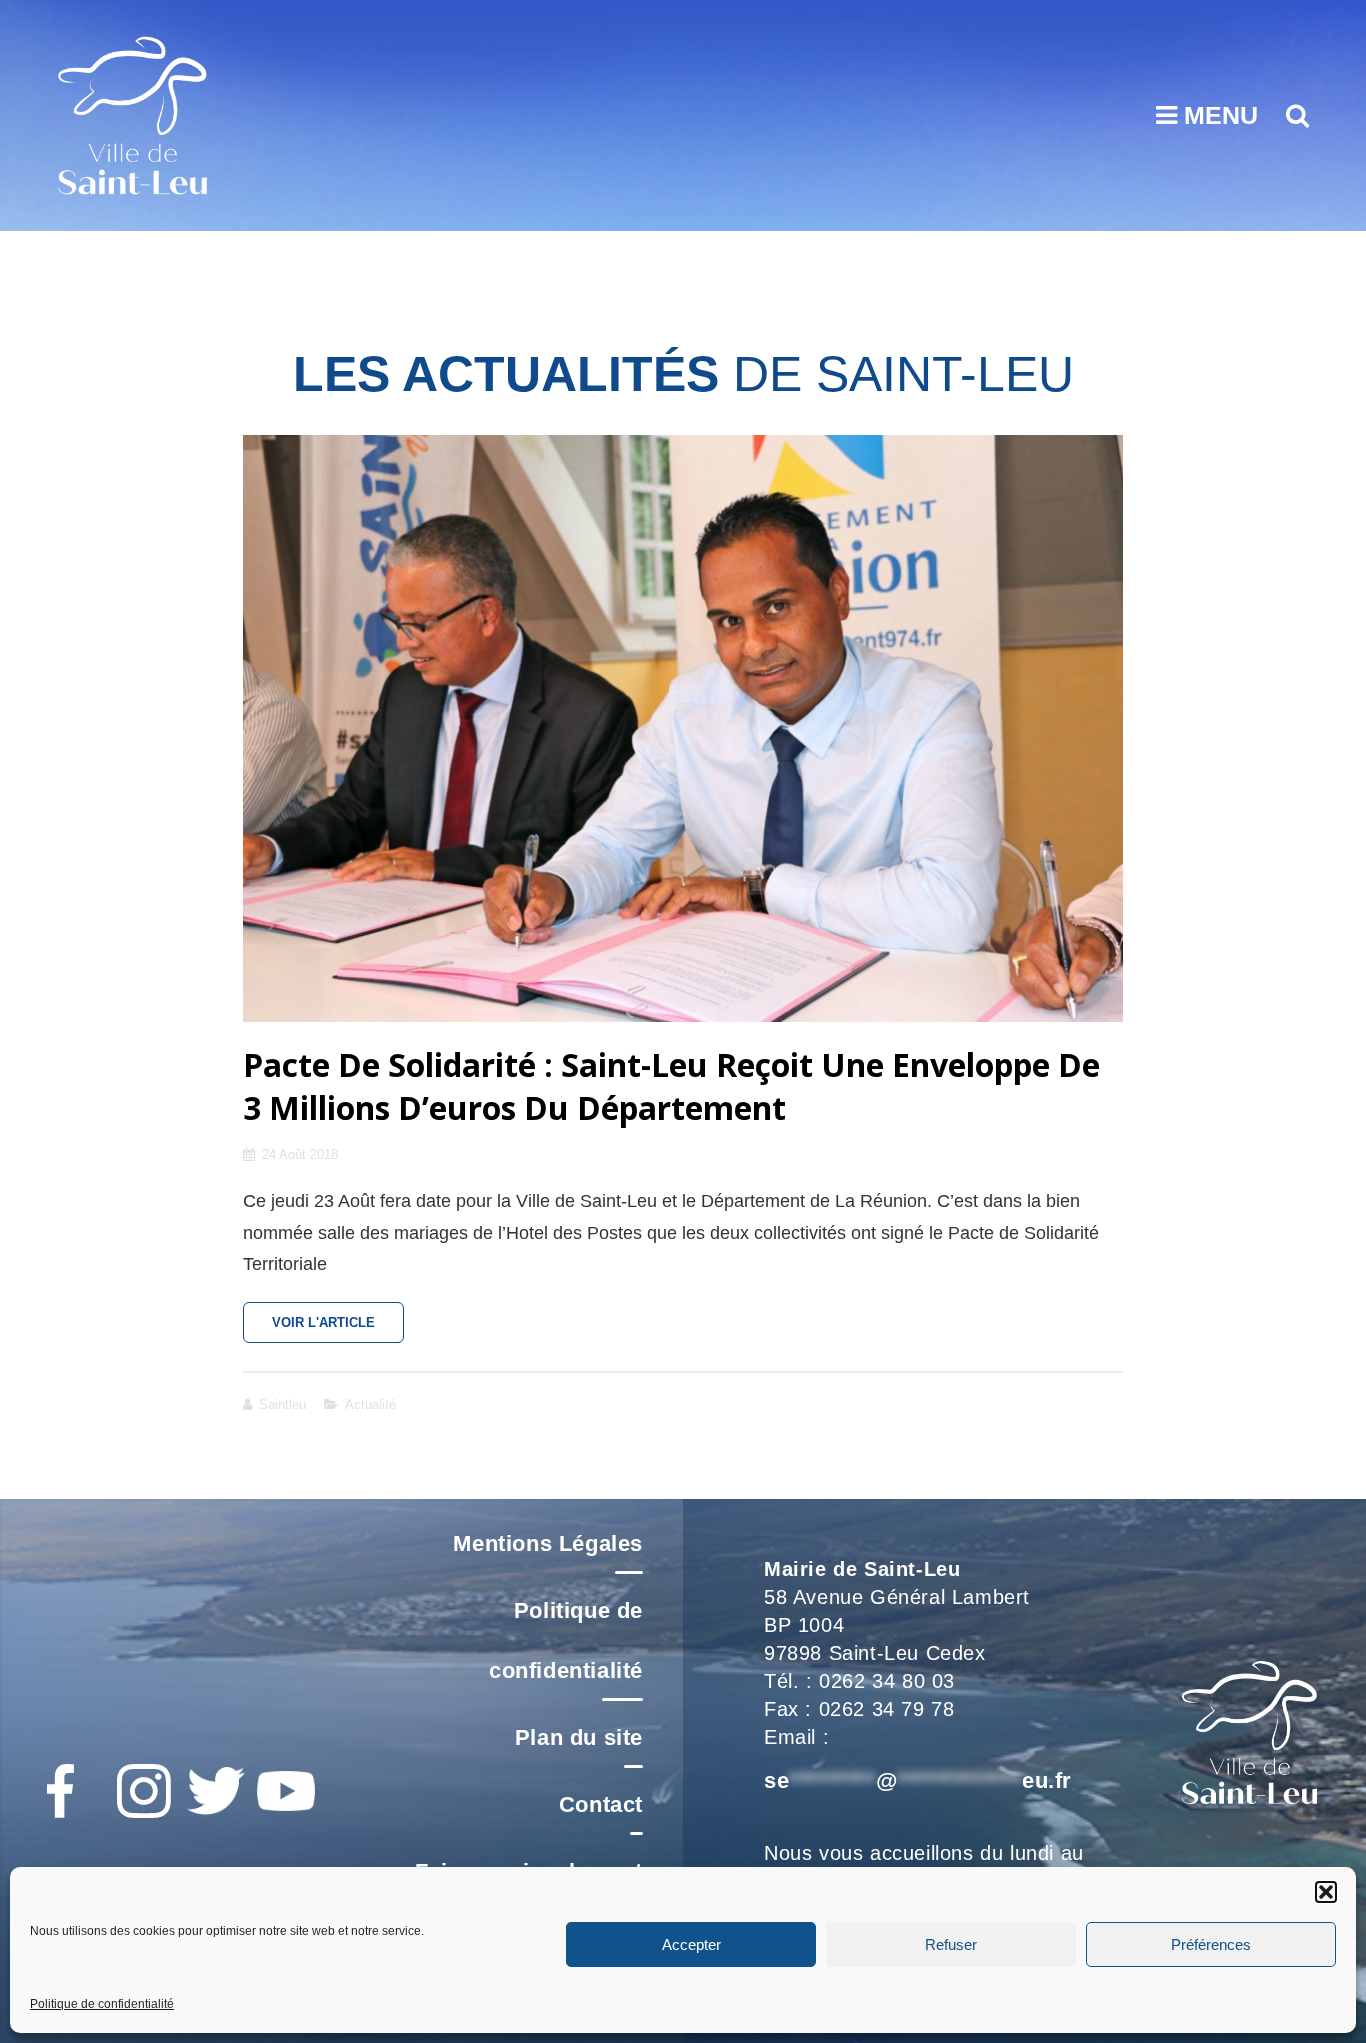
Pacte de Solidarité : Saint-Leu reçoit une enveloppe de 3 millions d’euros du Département (671, 1086)
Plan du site (579, 1737)
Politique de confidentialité (102, 2004)
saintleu (282, 1404)
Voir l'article (338, 1329)
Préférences (1211, 1943)
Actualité (370, 1404)
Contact (601, 1804)
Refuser (951, 1943)
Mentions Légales (548, 1543)
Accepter (691, 1943)
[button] (1326, 1892)
